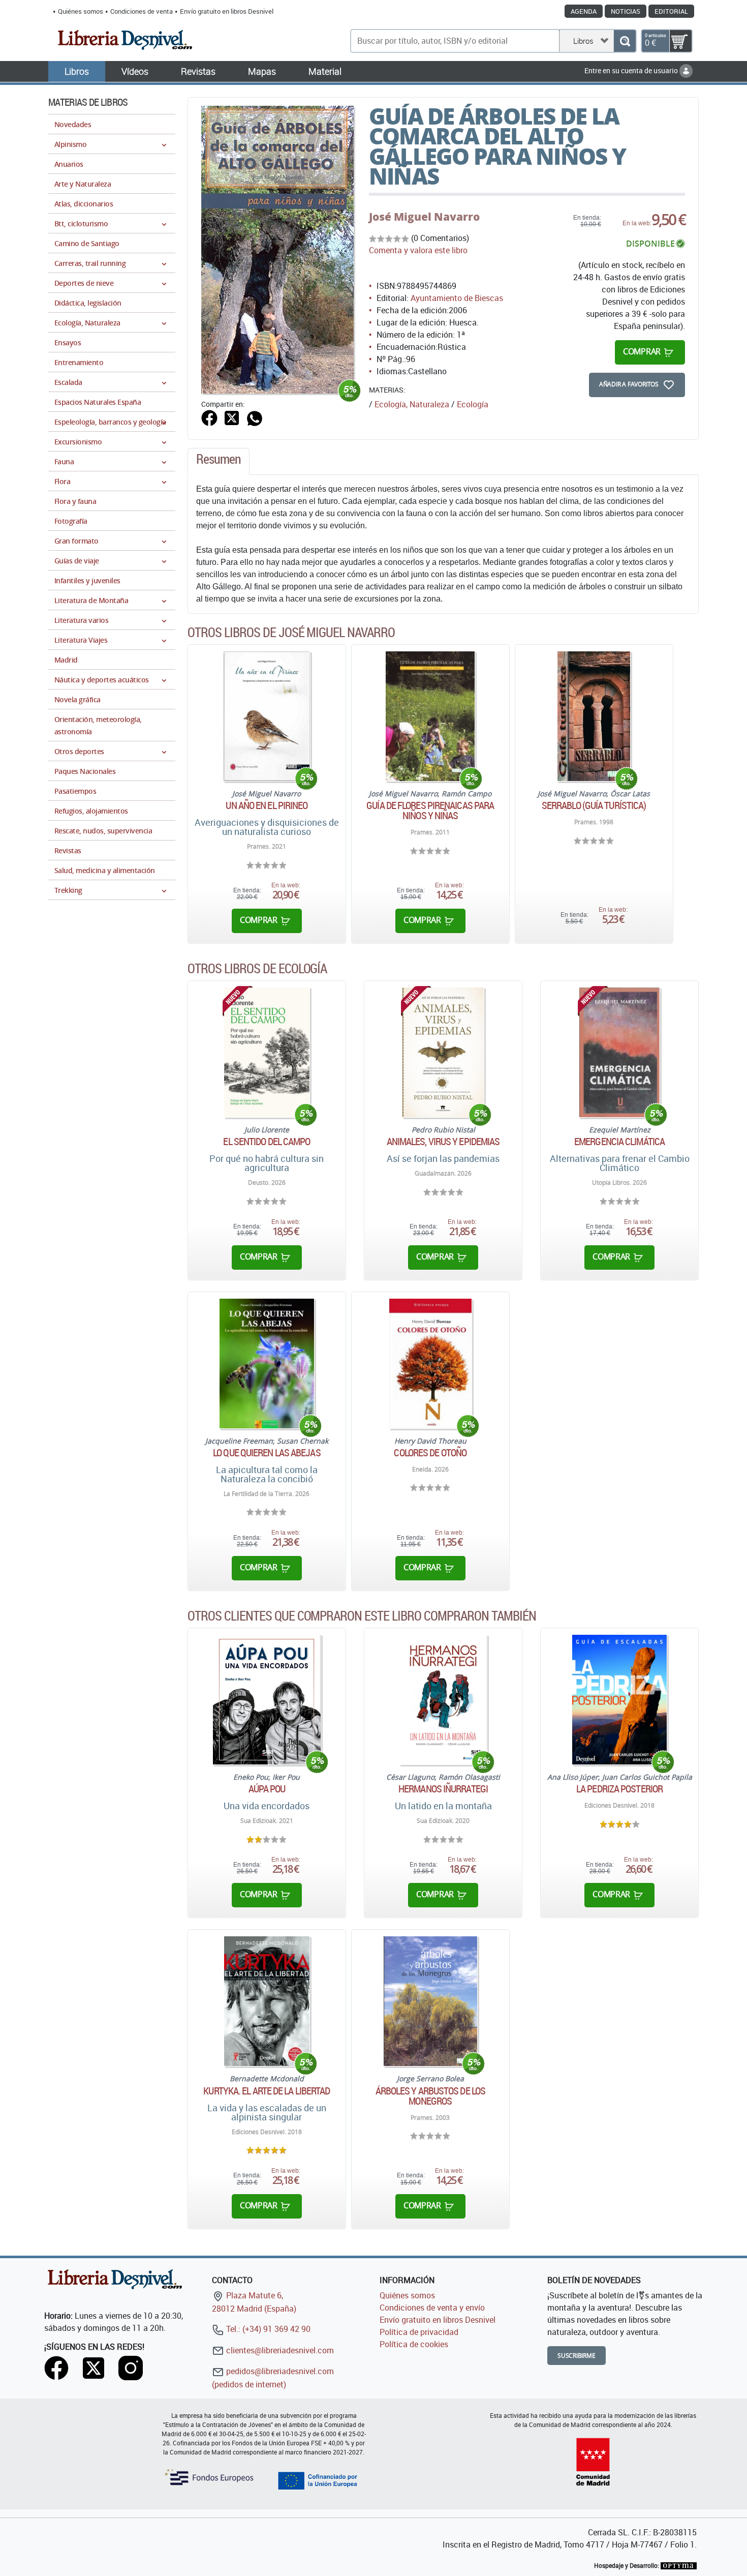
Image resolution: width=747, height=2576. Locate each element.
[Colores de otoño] (430, 1364)
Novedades (73, 124)
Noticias (626, 11)
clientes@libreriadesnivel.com (279, 2350)
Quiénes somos (81, 11)
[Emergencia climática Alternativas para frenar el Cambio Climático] (619, 1052)
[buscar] (625, 41)
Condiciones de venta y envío (432, 2308)
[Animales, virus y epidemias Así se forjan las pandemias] (443, 1052)
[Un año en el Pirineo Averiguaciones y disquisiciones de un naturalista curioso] (267, 716)
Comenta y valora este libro (418, 250)
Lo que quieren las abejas (267, 1453)
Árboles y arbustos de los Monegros (431, 2096)
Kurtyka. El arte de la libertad (267, 2091)
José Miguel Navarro (424, 217)
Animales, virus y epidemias (443, 1142)
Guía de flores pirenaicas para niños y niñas (430, 811)
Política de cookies (414, 2344)
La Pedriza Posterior (619, 1789)
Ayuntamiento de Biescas (457, 298)
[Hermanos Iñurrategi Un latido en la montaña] (443, 1700)
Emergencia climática (619, 1142)
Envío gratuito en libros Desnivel (227, 11)
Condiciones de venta (142, 11)
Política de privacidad (419, 2332)
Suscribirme (577, 2356)
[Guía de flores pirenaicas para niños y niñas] (430, 716)
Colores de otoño (430, 1453)
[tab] (219, 462)
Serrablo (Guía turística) (594, 805)
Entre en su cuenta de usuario (632, 70)
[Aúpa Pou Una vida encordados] (267, 1700)
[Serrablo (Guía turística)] (594, 716)
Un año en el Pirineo (267, 805)
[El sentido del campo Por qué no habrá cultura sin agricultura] (267, 1052)
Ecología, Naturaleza (412, 404)
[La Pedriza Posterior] (619, 1700)
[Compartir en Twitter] (232, 417)
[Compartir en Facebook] (209, 417)
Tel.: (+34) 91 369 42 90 (267, 2329)
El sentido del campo (267, 1142)
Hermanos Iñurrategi (443, 1789)
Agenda (584, 11)
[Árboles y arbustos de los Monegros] (430, 2001)
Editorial (671, 11)
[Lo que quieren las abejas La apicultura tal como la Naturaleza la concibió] (267, 1364)
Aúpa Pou (267, 1789)
